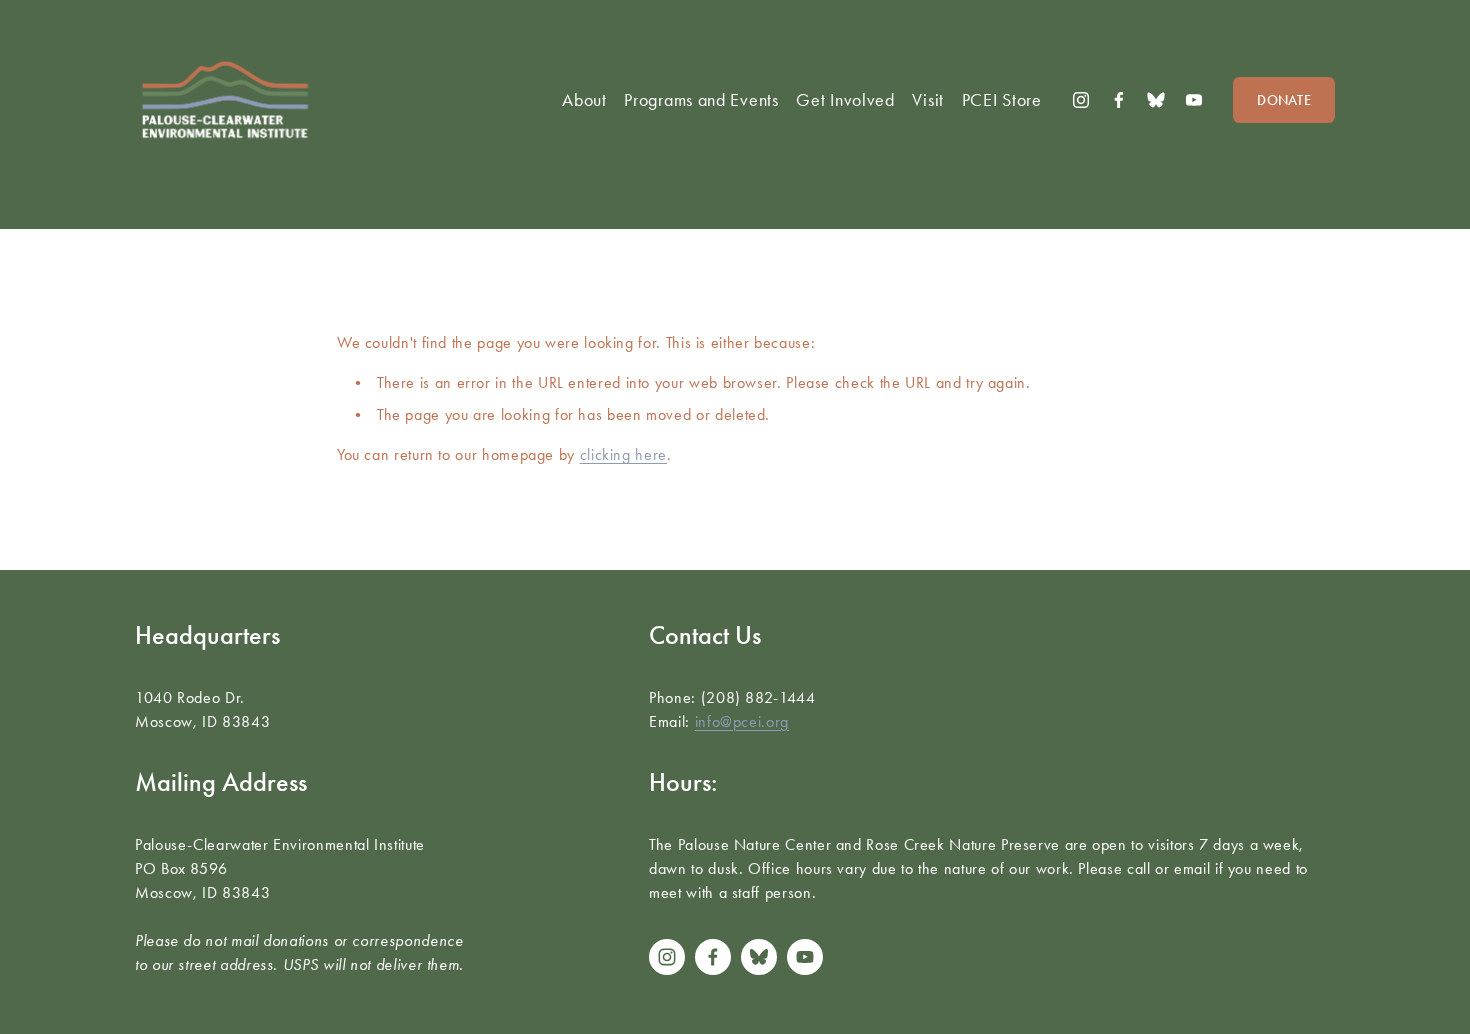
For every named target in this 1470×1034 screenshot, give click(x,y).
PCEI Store (1002, 100)
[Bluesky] (1156, 100)
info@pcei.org (742, 721)
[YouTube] (1194, 100)
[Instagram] (1081, 100)
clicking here (623, 454)
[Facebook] (1119, 100)
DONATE (1284, 100)
